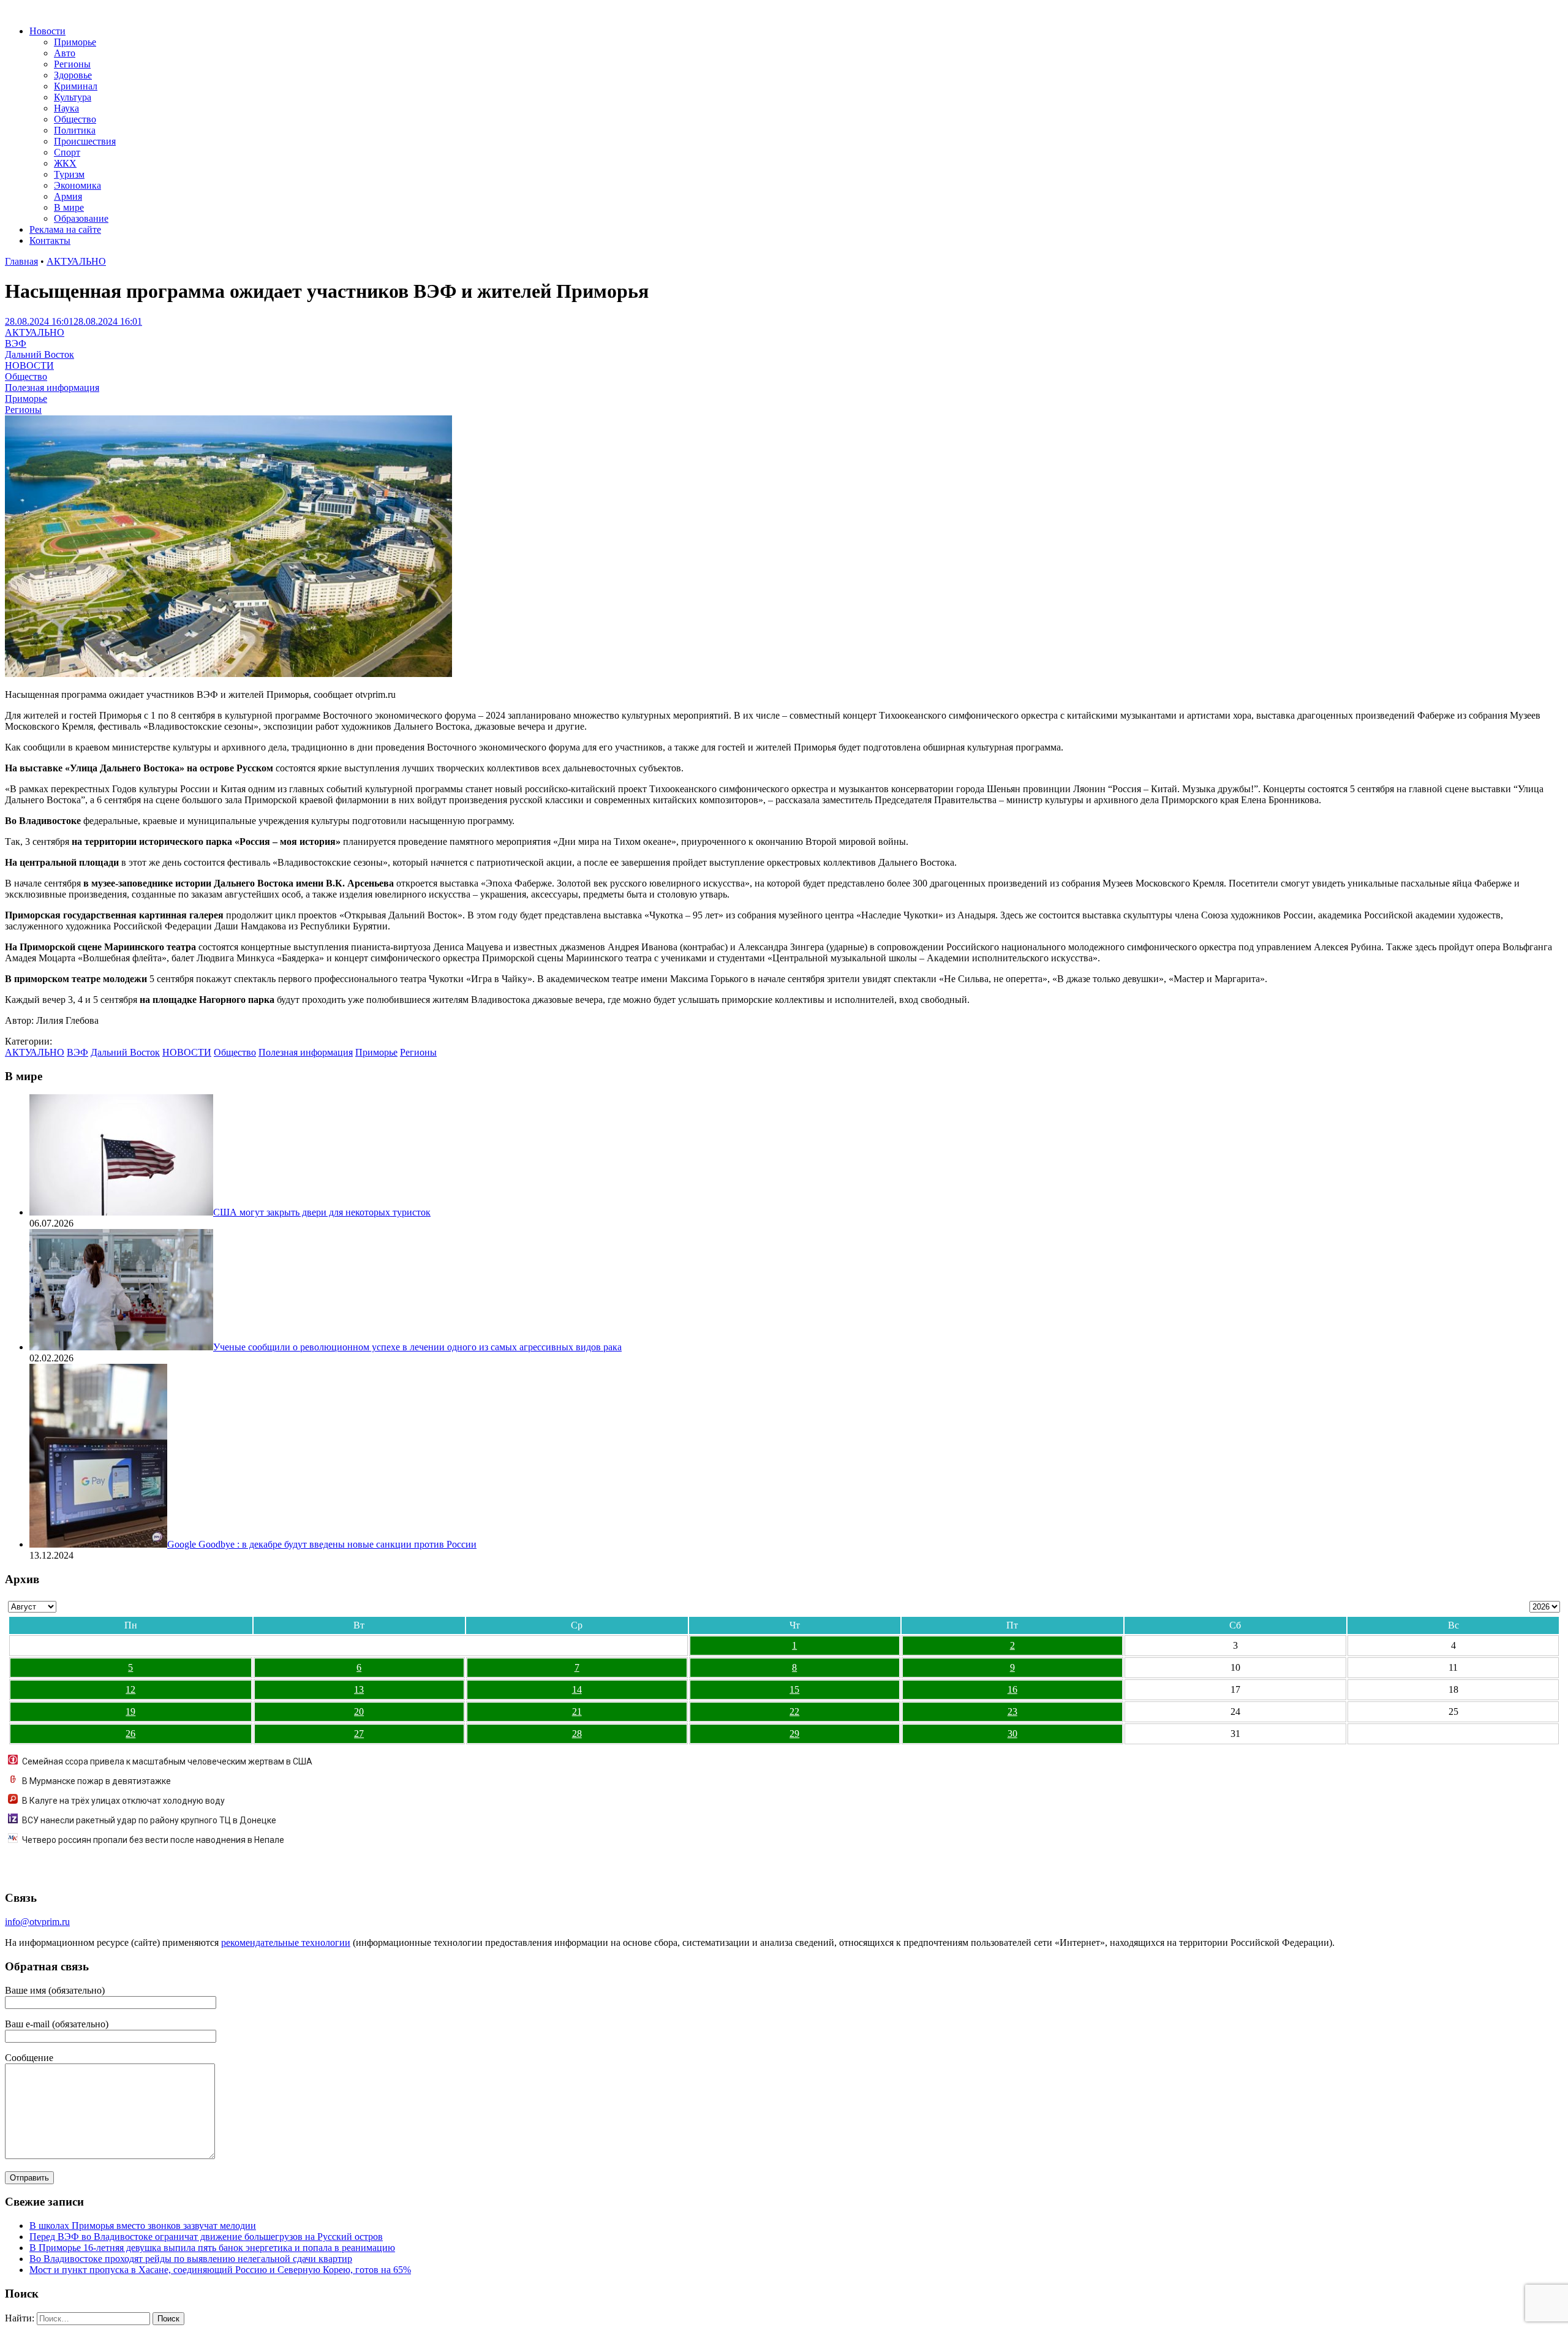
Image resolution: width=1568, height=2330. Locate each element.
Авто (65, 53)
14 (577, 1689)
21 (577, 1712)
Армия (68, 196)
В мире (69, 207)
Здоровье (73, 75)
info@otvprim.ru (37, 1922)
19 (130, 1712)
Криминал (76, 86)
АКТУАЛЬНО (76, 261)
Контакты (50, 240)
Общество (75, 119)
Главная (21, 261)
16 (1012, 1689)
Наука (66, 108)
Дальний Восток (40, 354)
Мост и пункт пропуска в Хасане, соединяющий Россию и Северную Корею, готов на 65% (220, 2270)
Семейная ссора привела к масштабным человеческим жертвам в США (167, 1761)
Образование (81, 218)
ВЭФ (16, 343)
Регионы (72, 64)
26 (130, 1734)
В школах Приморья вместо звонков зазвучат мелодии (143, 2226)
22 (794, 1712)
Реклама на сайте (65, 229)
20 (359, 1712)
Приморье (75, 42)
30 (1012, 1734)
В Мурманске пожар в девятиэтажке (96, 1781)
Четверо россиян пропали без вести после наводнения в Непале (153, 1840)
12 (130, 1689)
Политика (75, 130)
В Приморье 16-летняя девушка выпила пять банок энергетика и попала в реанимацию (212, 2248)
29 (794, 1734)
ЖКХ (65, 163)
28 (577, 1734)
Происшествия (85, 141)
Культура (73, 97)
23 (1012, 1712)
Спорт (67, 152)
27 (359, 1734)
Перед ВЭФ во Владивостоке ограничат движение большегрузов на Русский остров (206, 2237)
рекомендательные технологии (286, 1942)
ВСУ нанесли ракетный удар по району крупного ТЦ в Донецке (149, 1820)
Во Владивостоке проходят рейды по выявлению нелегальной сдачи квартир (191, 2259)
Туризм (69, 174)
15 (794, 1689)
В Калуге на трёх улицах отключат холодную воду (123, 1801)
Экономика (77, 185)
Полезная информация (52, 388)
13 (359, 1689)
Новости (47, 31)
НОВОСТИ (29, 365)
